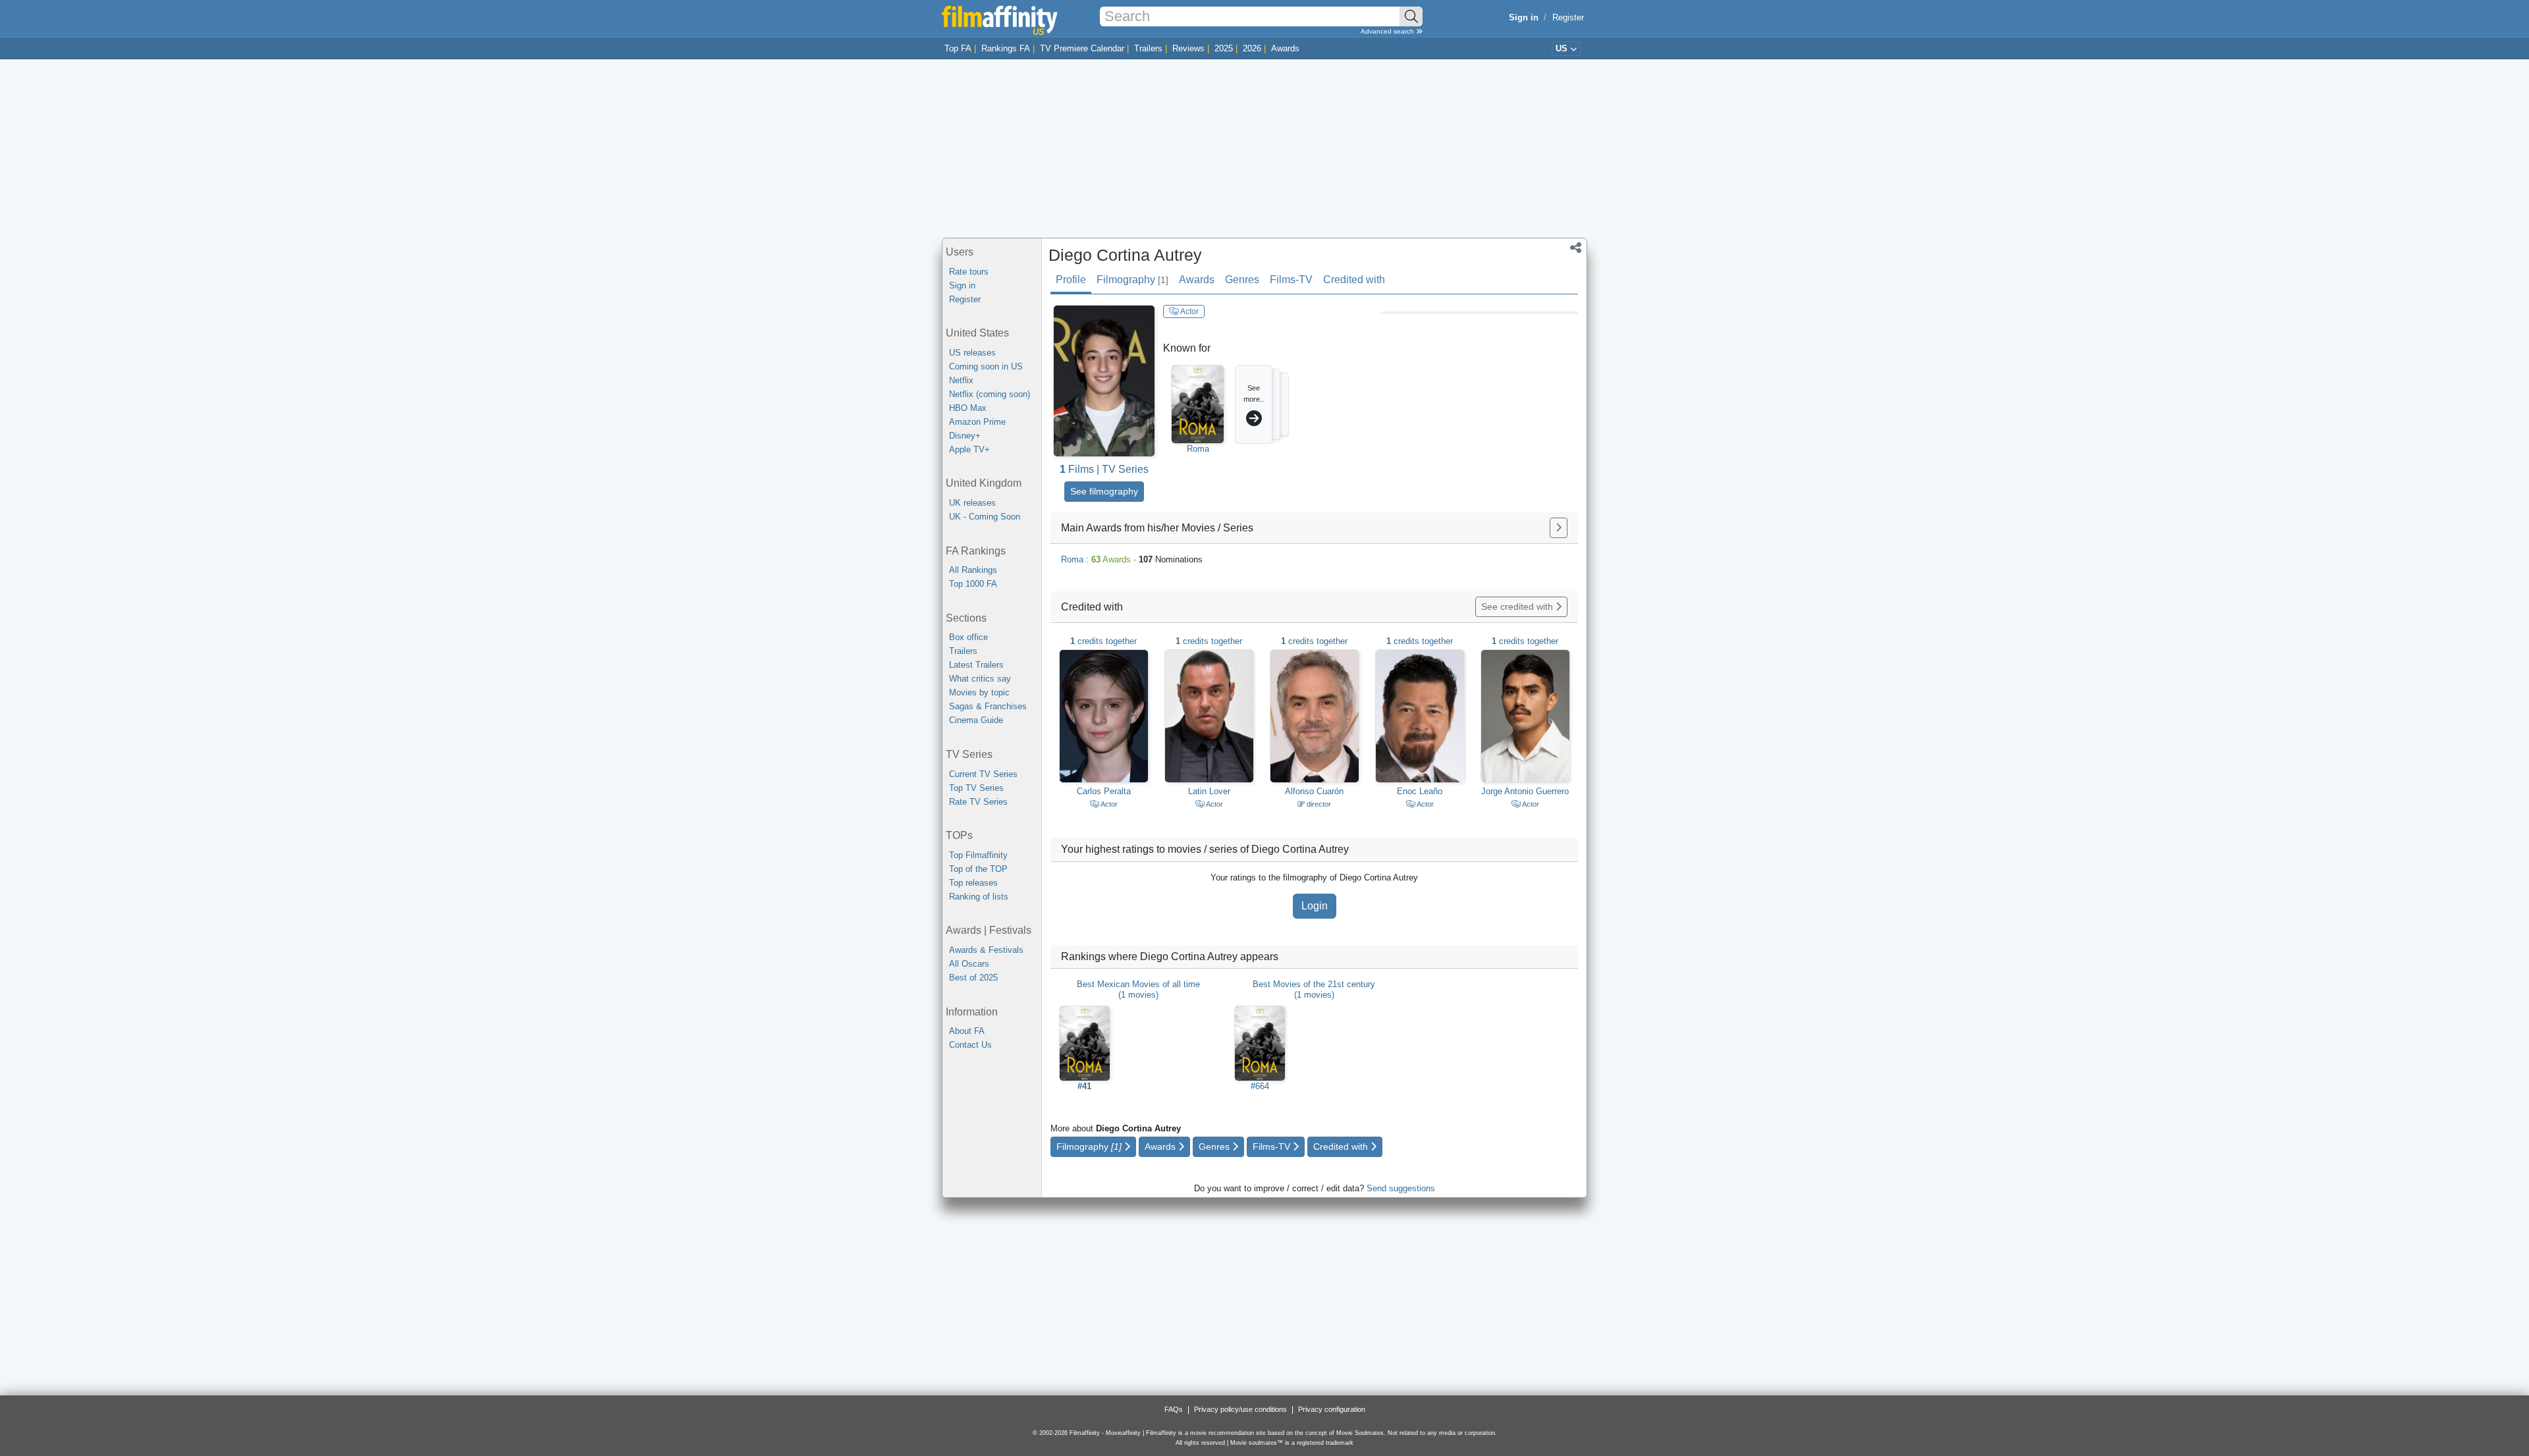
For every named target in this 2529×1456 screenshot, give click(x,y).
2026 (1252, 48)
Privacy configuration (1332, 1409)
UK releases (972, 503)
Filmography (1132, 280)
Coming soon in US (986, 366)
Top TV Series (976, 788)
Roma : (1132, 559)
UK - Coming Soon (985, 517)
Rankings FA (1006, 48)
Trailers (1148, 48)
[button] (1576, 249)
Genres (1242, 280)
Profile (1071, 280)
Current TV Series (983, 774)
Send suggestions (1401, 1188)
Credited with (1354, 280)
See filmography (1104, 491)
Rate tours (969, 272)
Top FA (958, 48)
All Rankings (973, 570)
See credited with (1518, 607)
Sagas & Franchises (988, 706)
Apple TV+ (969, 449)
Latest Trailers (976, 665)
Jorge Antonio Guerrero (1525, 791)
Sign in (962, 285)
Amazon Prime (977, 422)
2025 (1224, 48)
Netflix (961, 380)
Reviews (1188, 48)
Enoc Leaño (1420, 791)
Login (1315, 906)
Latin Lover (1209, 791)
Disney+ (965, 436)
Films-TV (1291, 280)
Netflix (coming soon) (990, 394)
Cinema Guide (976, 720)
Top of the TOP (978, 869)
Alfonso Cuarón (1314, 791)
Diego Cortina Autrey (1125, 255)
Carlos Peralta (1104, 791)
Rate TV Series (978, 802)
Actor (1189, 311)
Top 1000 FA (973, 584)
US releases (972, 353)
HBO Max (968, 408)
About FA (967, 1031)
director (1318, 804)
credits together (1103, 641)
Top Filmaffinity (978, 855)
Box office (968, 637)
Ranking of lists (979, 897)
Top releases (973, 883)
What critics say (980, 679)
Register (1568, 17)
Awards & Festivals (986, 950)
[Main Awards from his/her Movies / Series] (1559, 528)
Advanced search (1388, 31)
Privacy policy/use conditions (1240, 1409)
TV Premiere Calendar (1082, 48)
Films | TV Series (1104, 469)
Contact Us (970, 1045)
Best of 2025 (973, 978)
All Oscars (969, 964)
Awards (1285, 48)
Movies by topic (979, 692)
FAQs (1174, 1409)
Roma (1198, 449)
